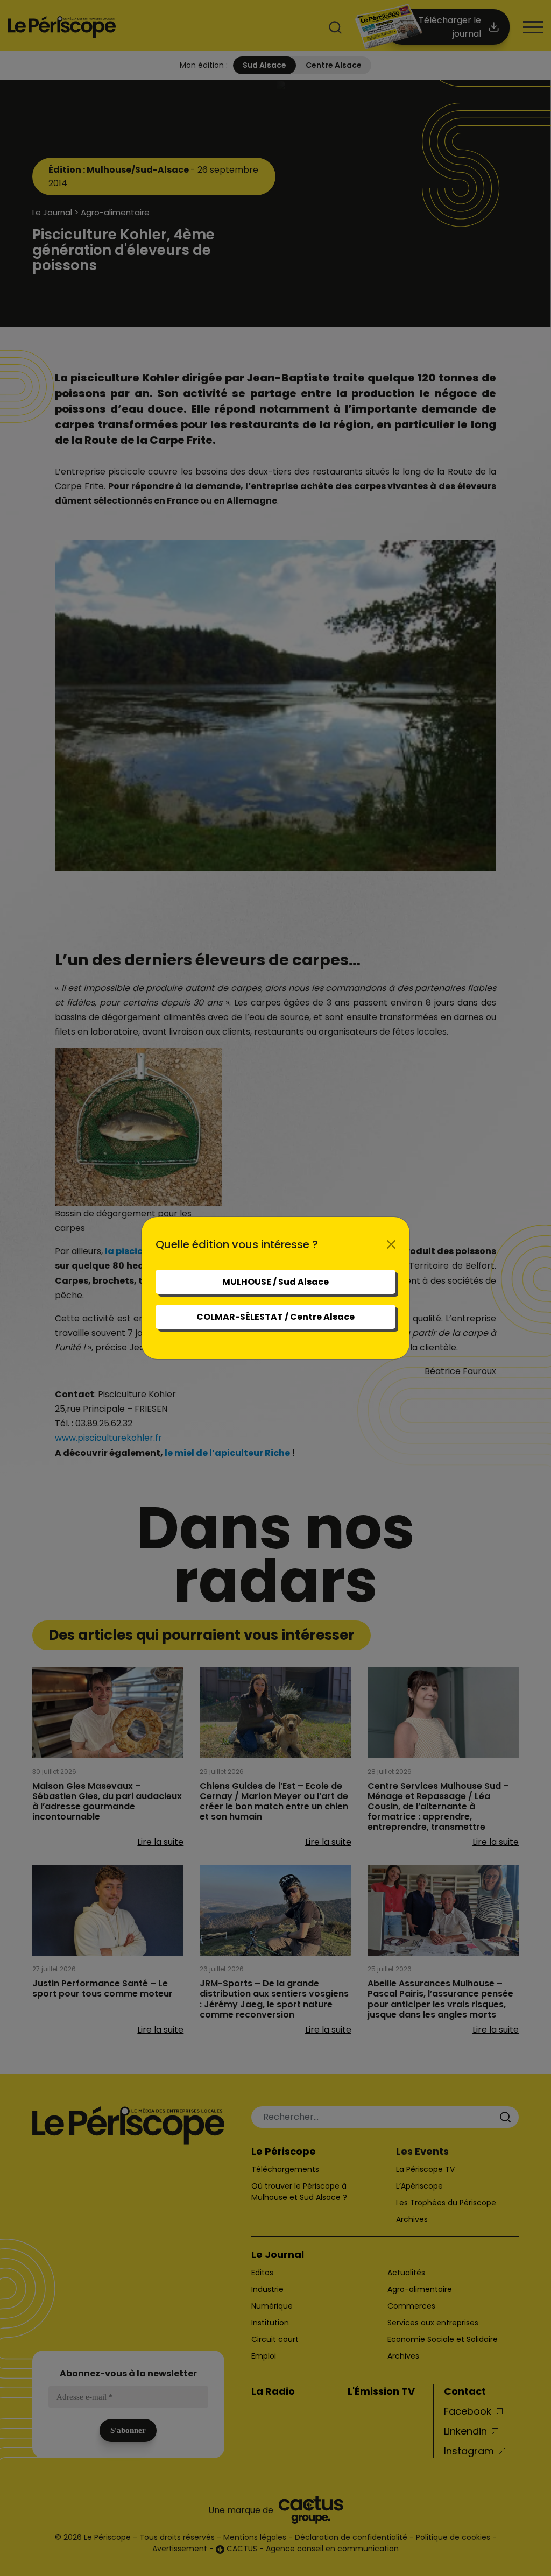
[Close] (391, 1244)
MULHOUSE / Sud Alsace (275, 1282)
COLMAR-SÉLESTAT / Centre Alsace (275, 1317)
